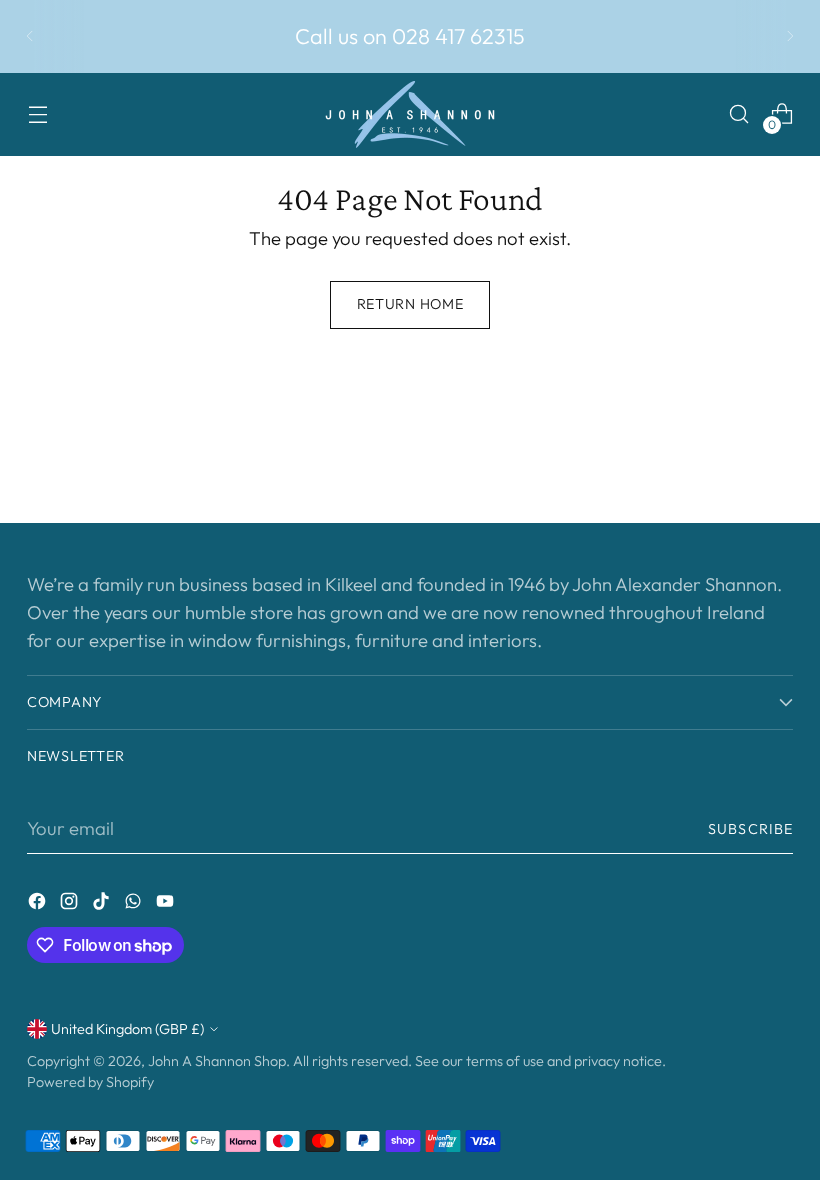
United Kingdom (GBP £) (127, 1029)
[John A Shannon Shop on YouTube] (167, 905)
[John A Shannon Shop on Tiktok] (103, 905)
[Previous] (30, 36)
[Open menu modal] (37, 114)
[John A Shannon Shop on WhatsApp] (135, 905)
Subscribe (750, 829)
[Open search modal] (739, 114)
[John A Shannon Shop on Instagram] (71, 905)
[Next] (790, 36)
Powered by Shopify (90, 1082)
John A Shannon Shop (217, 1061)
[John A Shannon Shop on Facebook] (39, 905)
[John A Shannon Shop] (410, 114)
